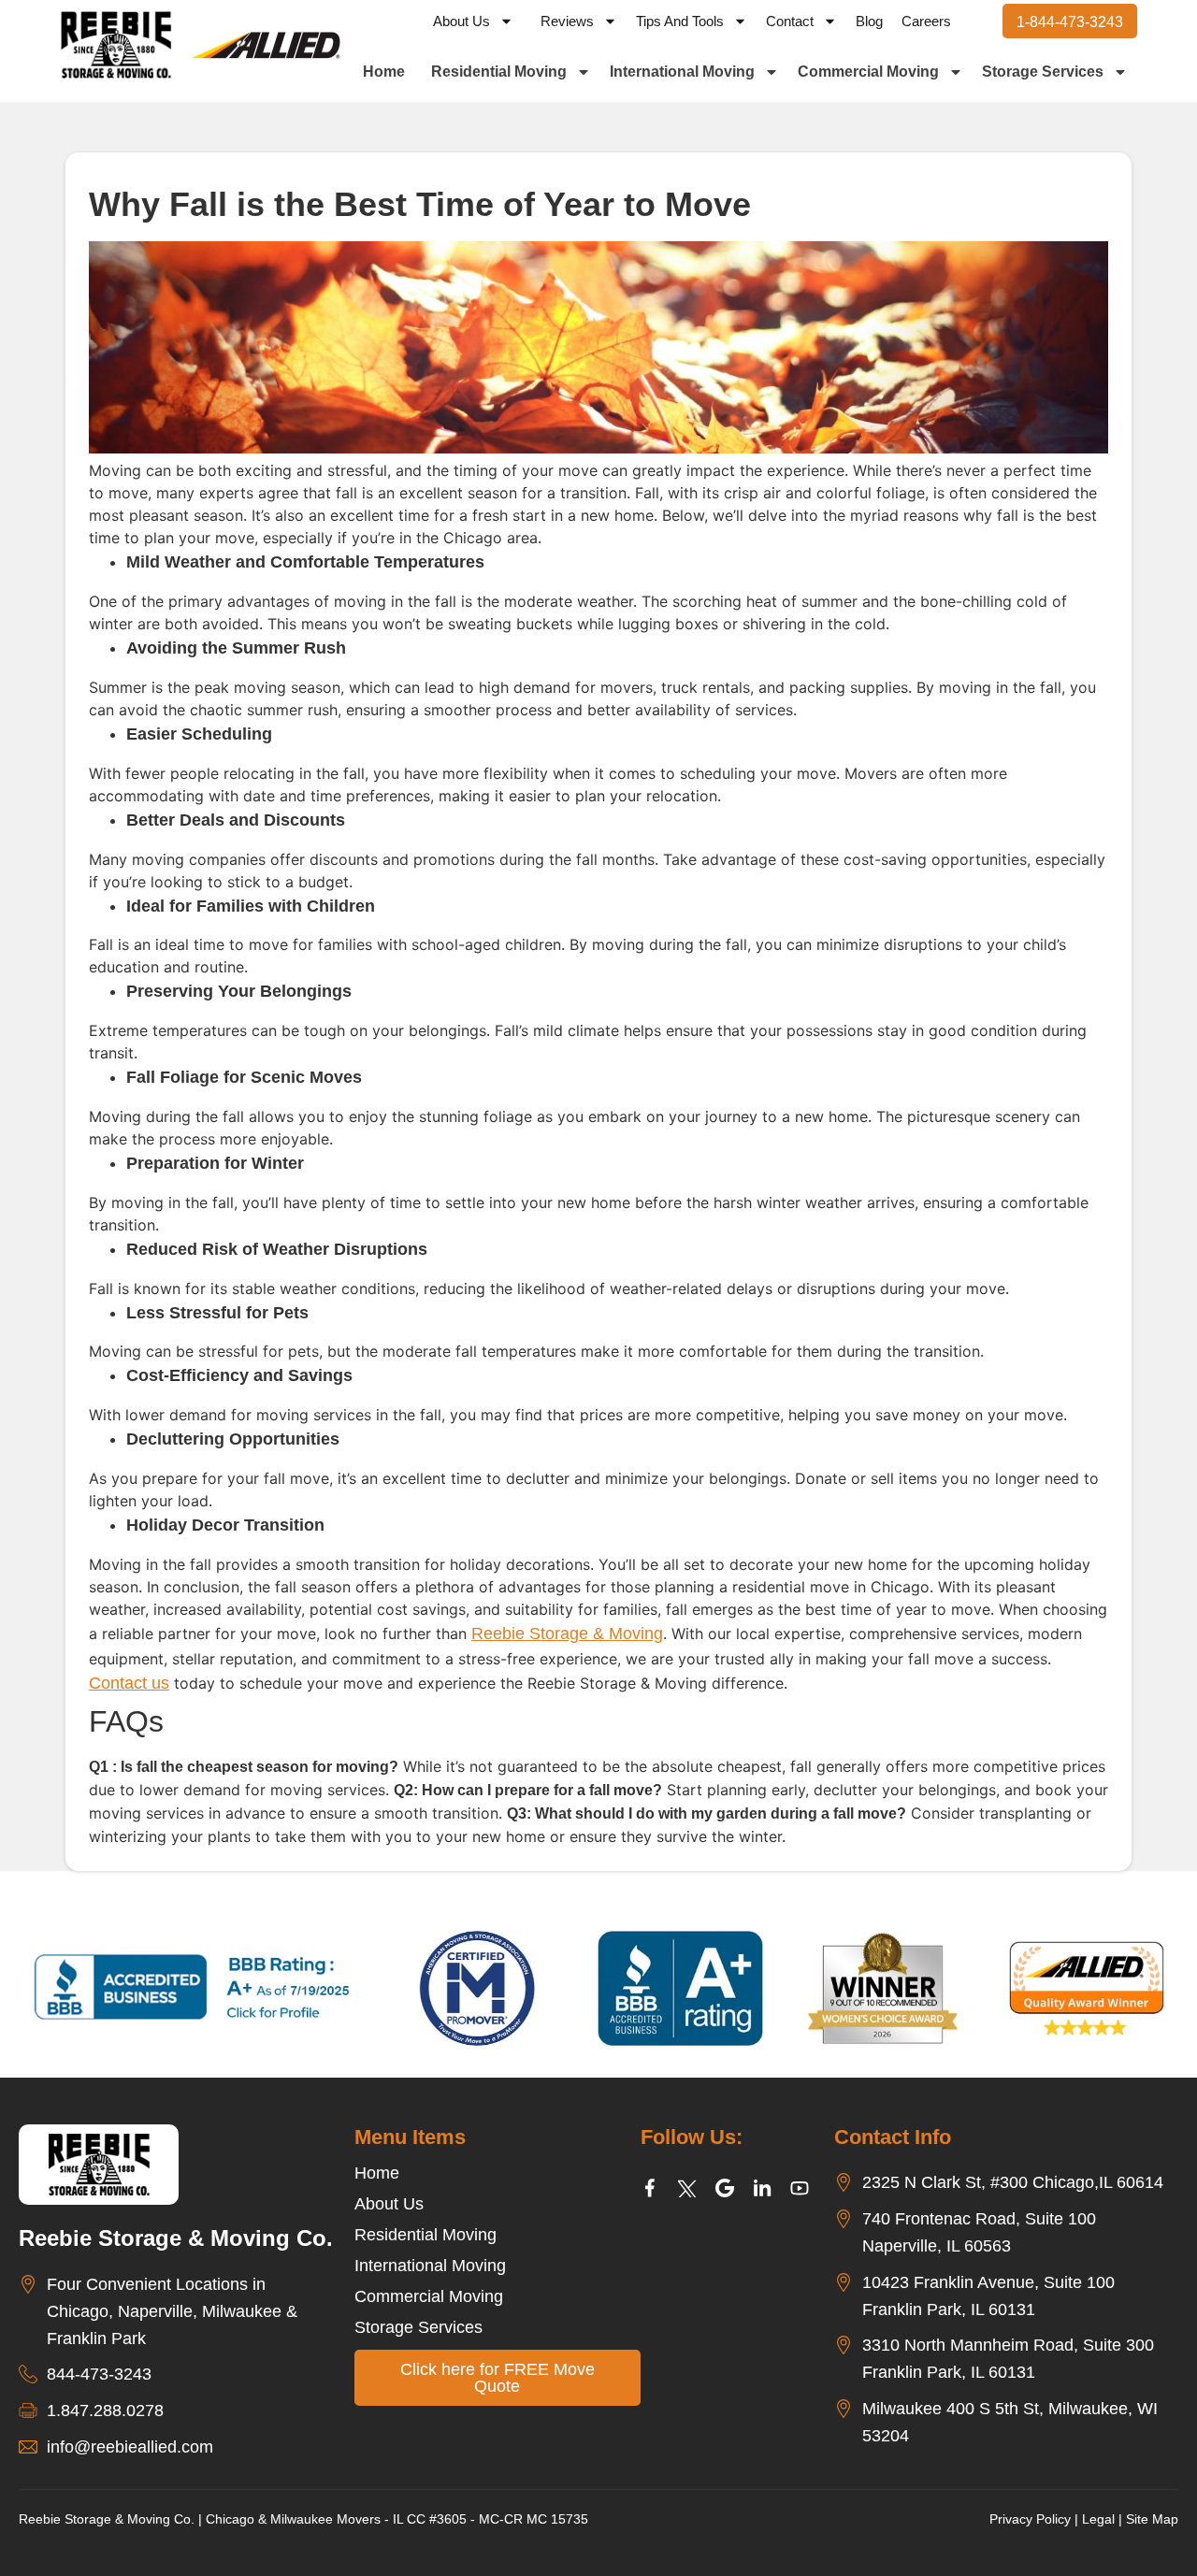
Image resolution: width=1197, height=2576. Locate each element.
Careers (926, 21)
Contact (790, 21)
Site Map (1152, 2519)
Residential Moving (499, 72)
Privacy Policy (1030, 2519)
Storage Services (1043, 72)
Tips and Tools (680, 21)
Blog (869, 21)
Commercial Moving (868, 72)
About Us (461, 21)
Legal (1098, 2519)
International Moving (682, 72)
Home (384, 72)
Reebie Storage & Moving (567, 1633)
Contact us (129, 1683)
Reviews (567, 21)
